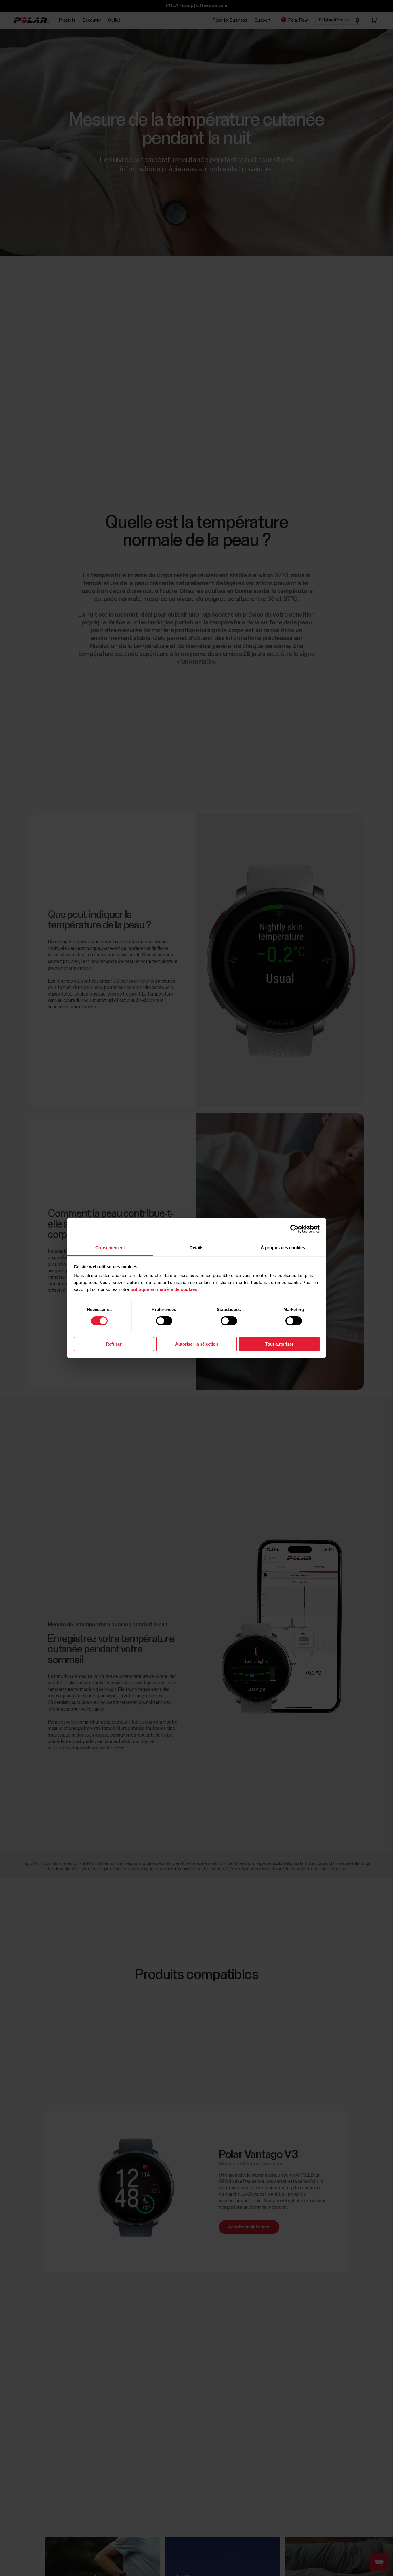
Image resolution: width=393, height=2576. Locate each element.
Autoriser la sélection (197, 1344)
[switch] (164, 1321)
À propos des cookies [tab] (283, 1248)
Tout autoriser (279, 1344)
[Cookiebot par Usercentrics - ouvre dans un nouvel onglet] (294, 1229)
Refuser (114, 1344)
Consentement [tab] (110, 1248)
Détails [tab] (197, 1248)
